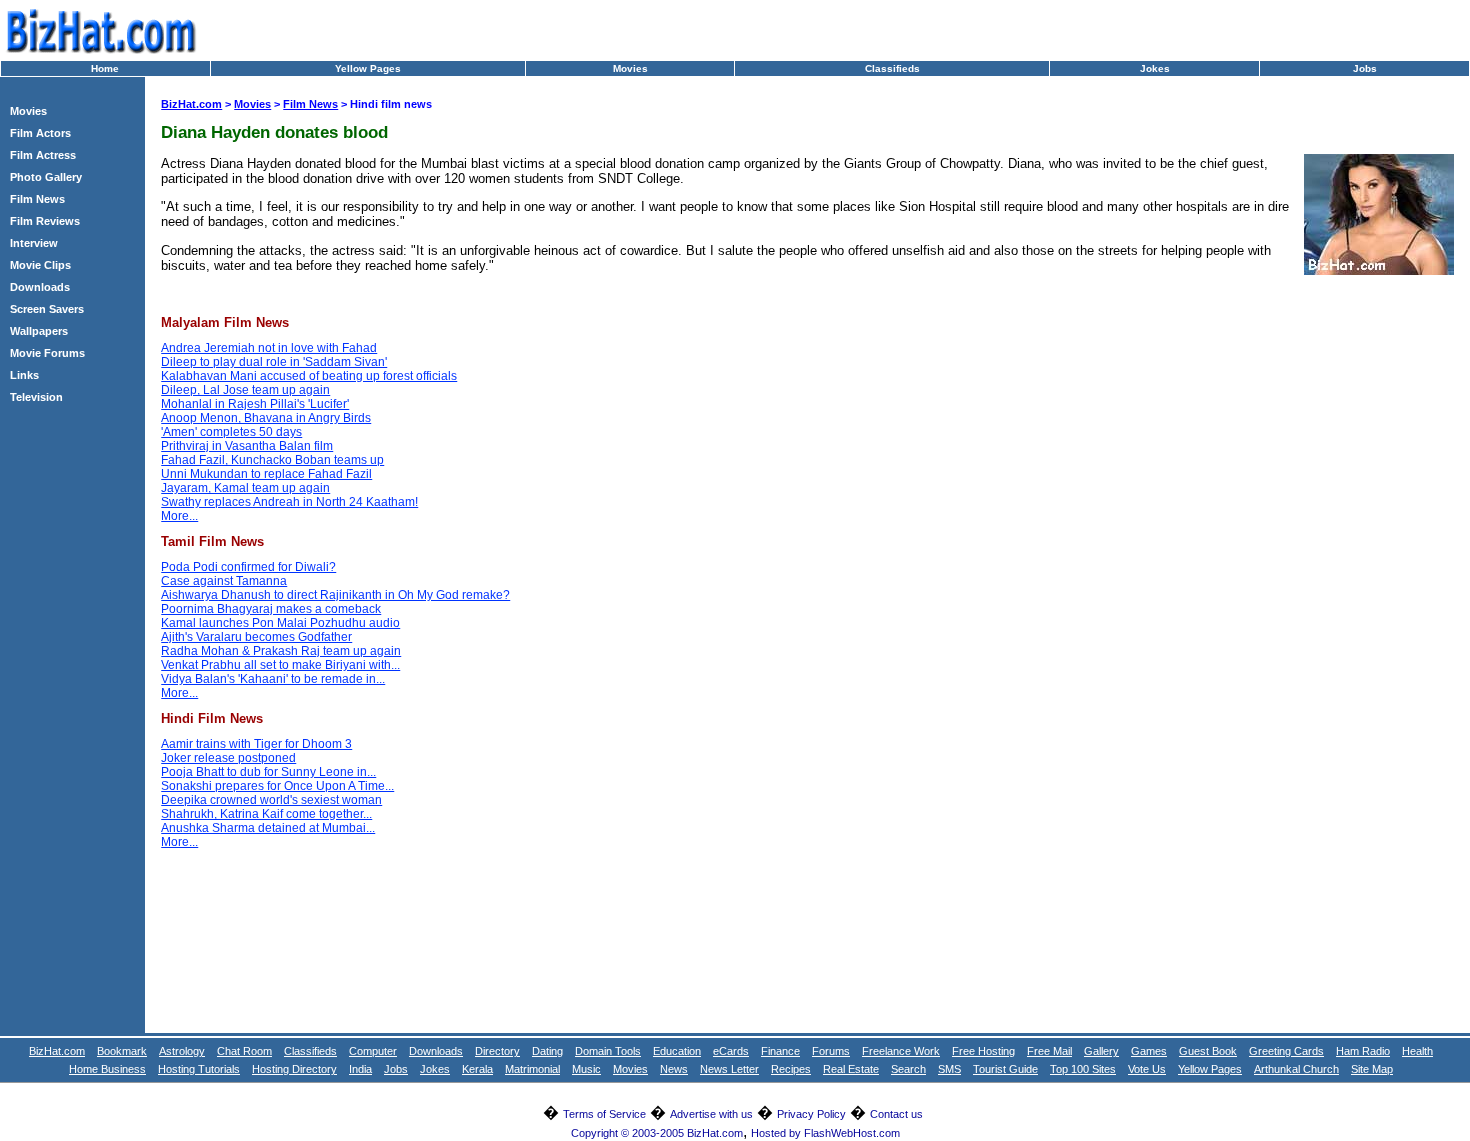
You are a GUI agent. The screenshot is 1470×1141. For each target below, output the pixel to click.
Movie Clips (40, 265)
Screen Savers (47, 309)
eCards (731, 1051)
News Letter (729, 1069)
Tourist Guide (1005, 1069)
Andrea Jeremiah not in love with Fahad (269, 348)
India (360, 1069)
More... (179, 516)
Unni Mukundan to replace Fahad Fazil (266, 474)
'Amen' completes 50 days (231, 432)
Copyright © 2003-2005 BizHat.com (657, 1133)
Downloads (40, 287)
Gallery (1101, 1051)
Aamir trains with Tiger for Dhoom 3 (256, 744)
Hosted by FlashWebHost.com (825, 1133)
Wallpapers (39, 331)
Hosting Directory (294, 1069)
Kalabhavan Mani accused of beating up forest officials (309, 376)
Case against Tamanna (224, 581)
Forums (831, 1051)
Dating (547, 1051)
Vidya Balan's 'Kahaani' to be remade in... (273, 679)
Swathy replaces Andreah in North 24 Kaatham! (289, 502)
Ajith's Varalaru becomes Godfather (256, 637)
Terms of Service (604, 1114)
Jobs (1365, 68)
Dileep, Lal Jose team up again (245, 390)
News (674, 1069)
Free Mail (1049, 1051)
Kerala (477, 1069)
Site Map (1372, 1069)
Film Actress (43, 155)
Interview (34, 243)
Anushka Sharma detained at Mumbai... (268, 828)
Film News (37, 199)
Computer (373, 1051)
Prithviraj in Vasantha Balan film (247, 446)
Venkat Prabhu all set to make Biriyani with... (280, 665)
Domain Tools (608, 1051)
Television (36, 397)
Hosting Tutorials (199, 1069)
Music (586, 1069)
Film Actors (40, 133)
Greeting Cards (1286, 1051)
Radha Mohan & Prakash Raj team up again (281, 651)
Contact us (896, 1114)
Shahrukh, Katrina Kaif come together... (266, 814)
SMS (949, 1069)
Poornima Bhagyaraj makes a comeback (271, 609)
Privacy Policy (811, 1114)
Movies (630, 68)
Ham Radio (1363, 1051)
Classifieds (892, 68)
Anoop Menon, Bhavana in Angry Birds (266, 418)
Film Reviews (45, 221)
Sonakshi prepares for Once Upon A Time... (277, 786)
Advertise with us (711, 1114)
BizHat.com (191, 104)
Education (677, 1051)
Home (105, 68)
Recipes (791, 1069)
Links (24, 375)
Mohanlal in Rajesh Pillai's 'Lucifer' (255, 404)
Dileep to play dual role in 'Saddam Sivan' (274, 362)
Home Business (107, 1069)
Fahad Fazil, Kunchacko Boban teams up (272, 460)
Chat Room (244, 1051)
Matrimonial (532, 1069)
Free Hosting (983, 1051)
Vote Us (1147, 1069)
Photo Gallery (46, 177)
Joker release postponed (228, 758)
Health (1417, 1051)
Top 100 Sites (1083, 1069)
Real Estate (851, 1069)
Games (1149, 1051)
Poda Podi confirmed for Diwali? (248, 567)
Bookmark (122, 1051)
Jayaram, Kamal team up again (245, 488)
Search (908, 1069)
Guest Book (1208, 1051)
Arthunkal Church (1296, 1069)
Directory (497, 1051)
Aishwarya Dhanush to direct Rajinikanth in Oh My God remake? (335, 595)
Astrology (182, 1051)
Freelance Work (901, 1051)
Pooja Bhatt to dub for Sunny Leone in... (268, 772)
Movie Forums (47, 353)
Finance (780, 1051)
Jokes (1155, 68)
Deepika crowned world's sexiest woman (271, 800)
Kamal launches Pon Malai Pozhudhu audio (280, 623)
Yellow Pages (368, 68)
